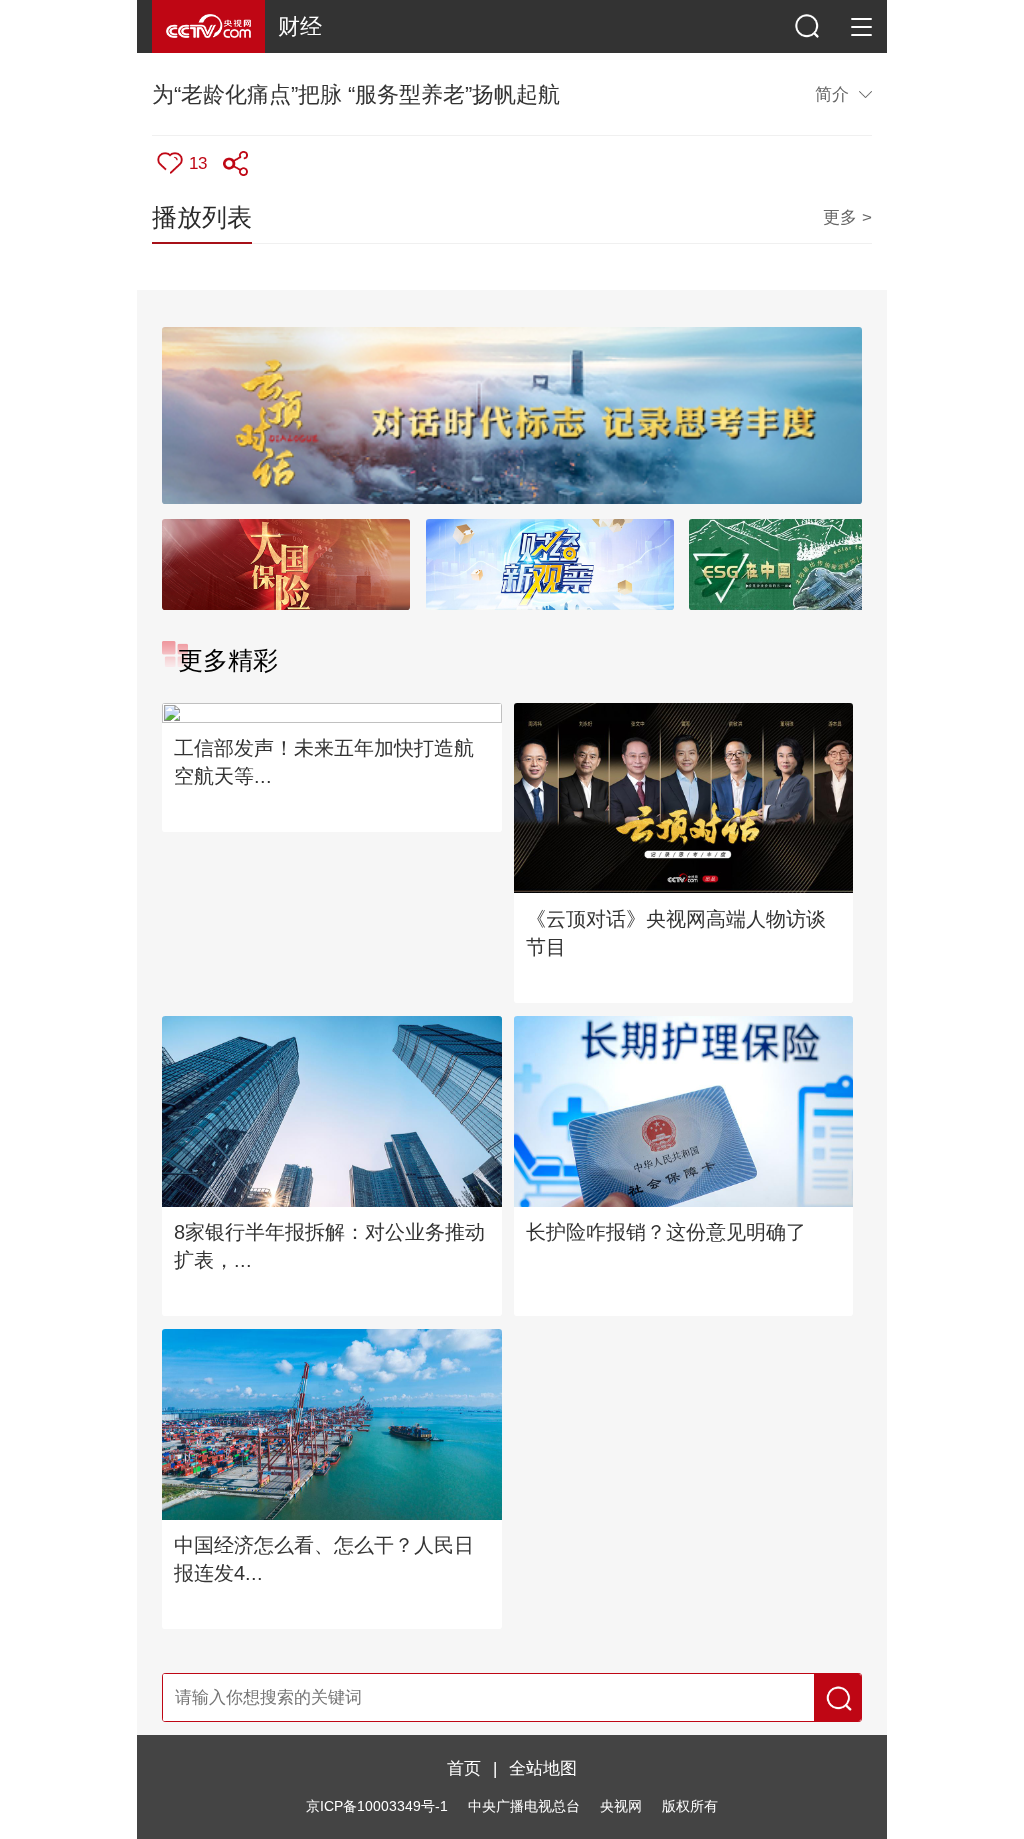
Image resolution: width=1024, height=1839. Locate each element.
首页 (464, 1768)
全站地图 (543, 1768)
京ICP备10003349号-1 (377, 1806)
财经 (300, 26)
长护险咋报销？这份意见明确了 (666, 1232)
